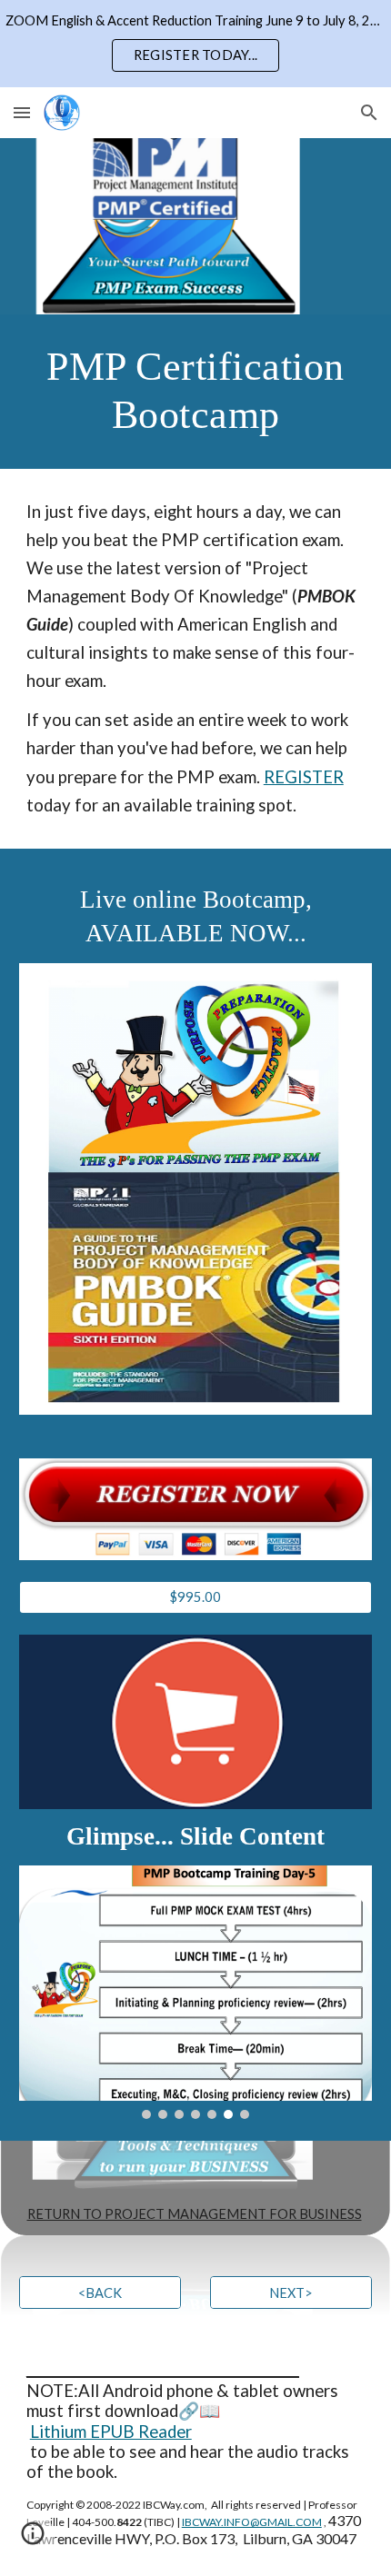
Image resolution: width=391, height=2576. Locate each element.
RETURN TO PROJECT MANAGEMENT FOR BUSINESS (195, 2214)
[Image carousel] (196, 1992)
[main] (196, 392)
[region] (195, 44)
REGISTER (304, 777)
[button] (22, 112)
